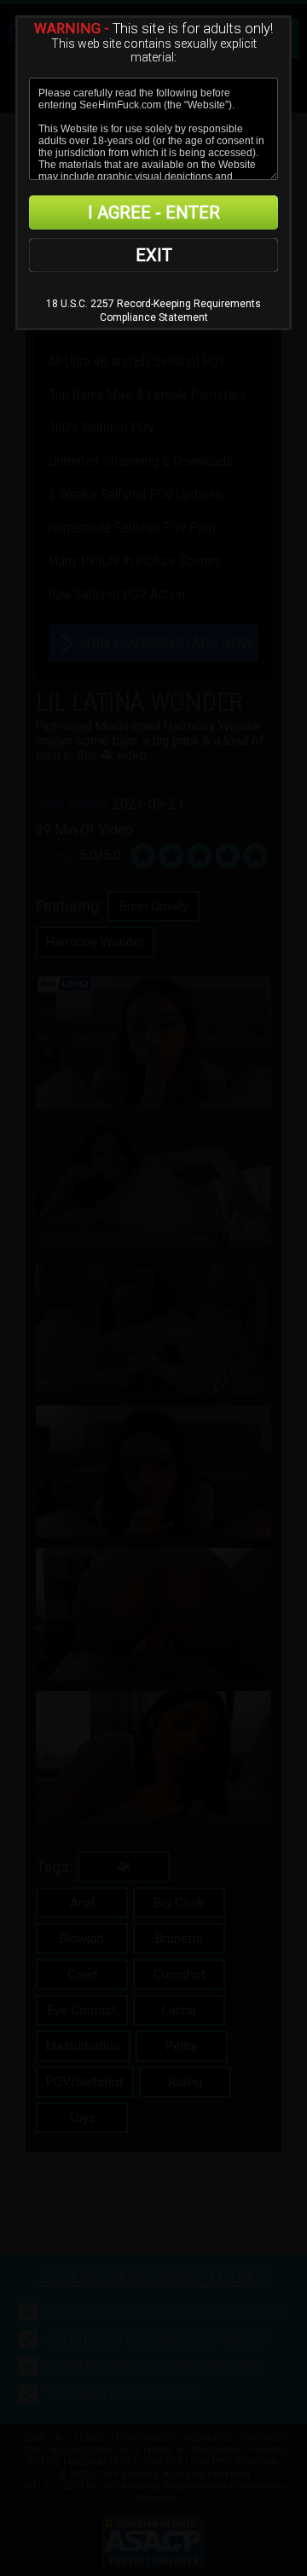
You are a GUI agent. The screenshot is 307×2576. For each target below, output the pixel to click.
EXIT (154, 255)
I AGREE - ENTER (154, 212)
